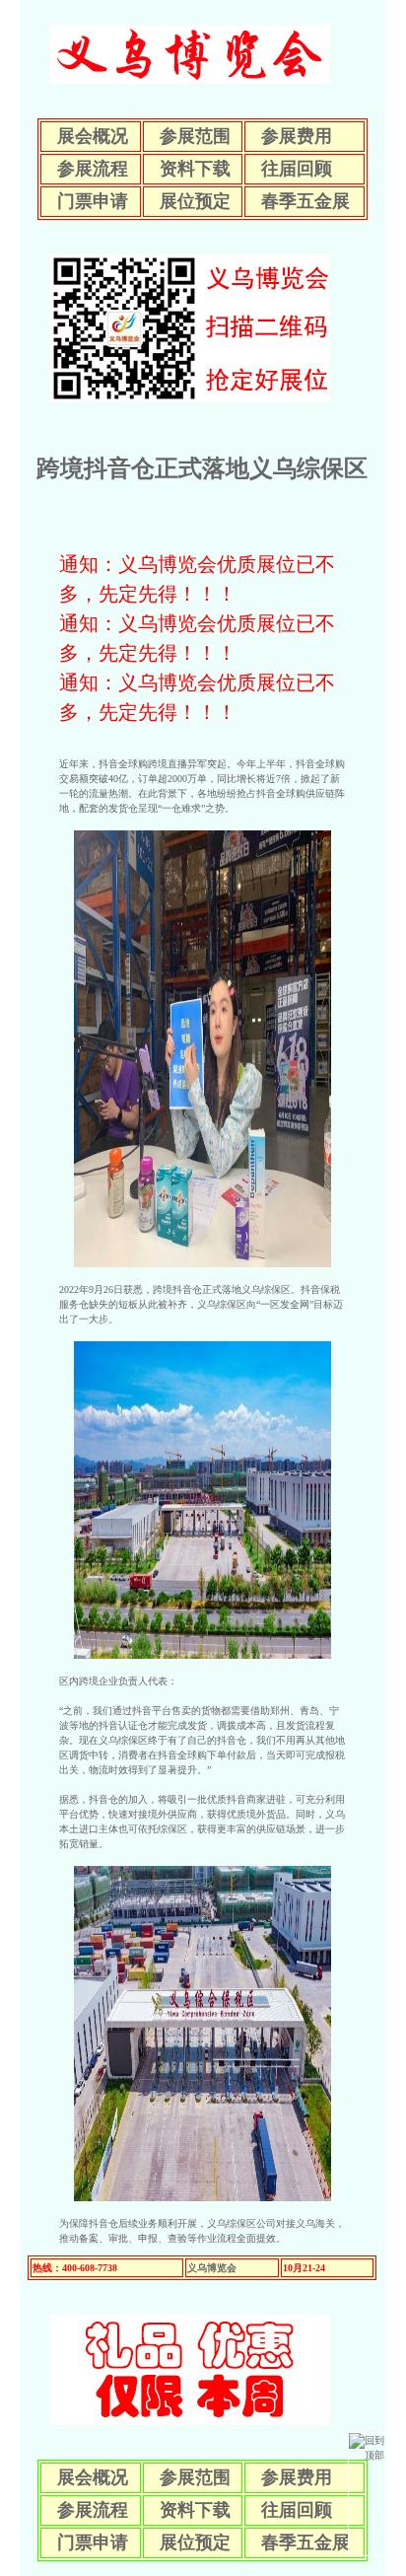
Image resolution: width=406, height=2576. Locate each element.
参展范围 (195, 136)
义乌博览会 (212, 2268)
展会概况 (93, 136)
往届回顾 (297, 169)
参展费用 (297, 136)
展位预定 (195, 201)
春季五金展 (305, 201)
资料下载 (195, 169)
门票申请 (93, 201)
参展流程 (93, 169)
